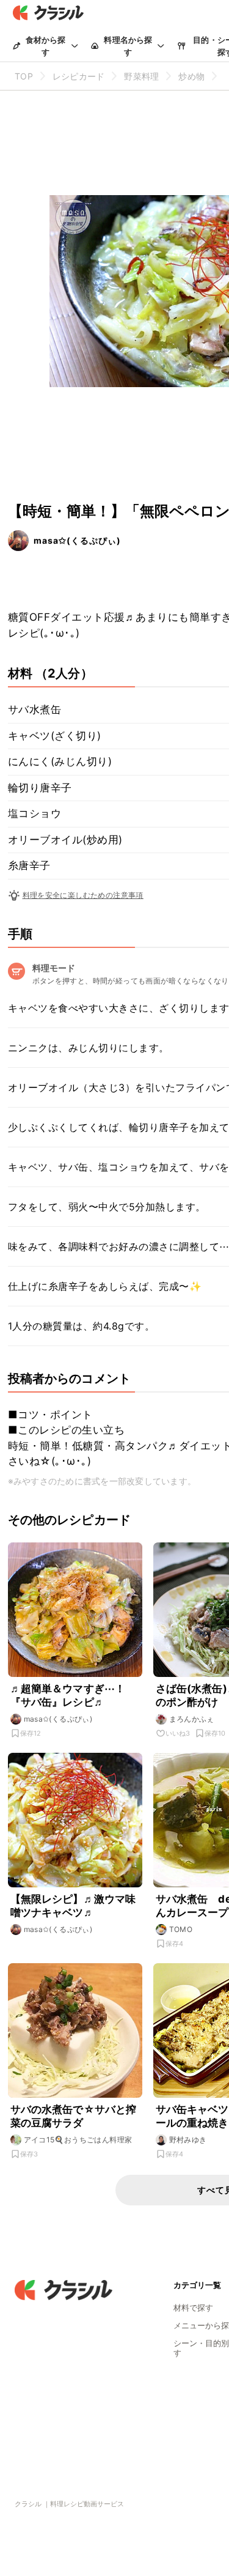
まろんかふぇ (192, 1719)
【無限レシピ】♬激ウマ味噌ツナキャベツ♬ (73, 1906)
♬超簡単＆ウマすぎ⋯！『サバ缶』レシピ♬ (68, 1695)
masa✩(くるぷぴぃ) (77, 540)
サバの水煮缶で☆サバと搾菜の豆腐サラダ (74, 2116)
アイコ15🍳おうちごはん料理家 (78, 2140)
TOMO (181, 1929)
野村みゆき (188, 2140)
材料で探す (193, 2308)
